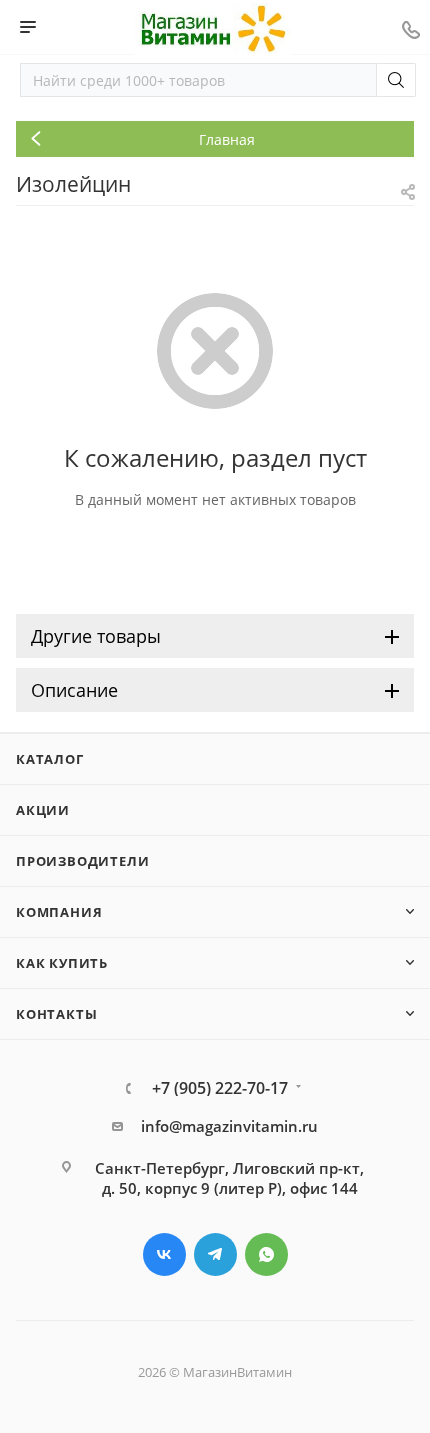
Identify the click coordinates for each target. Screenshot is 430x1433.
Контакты (56, 1014)
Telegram (215, 1254)
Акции (43, 810)
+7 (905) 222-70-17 (220, 1088)
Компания (59, 912)
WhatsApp (266, 1254)
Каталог (50, 759)
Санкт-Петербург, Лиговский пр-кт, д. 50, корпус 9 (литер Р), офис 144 (229, 1178)
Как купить (62, 963)
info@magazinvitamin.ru (229, 1126)
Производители (82, 861)
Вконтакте (164, 1254)
